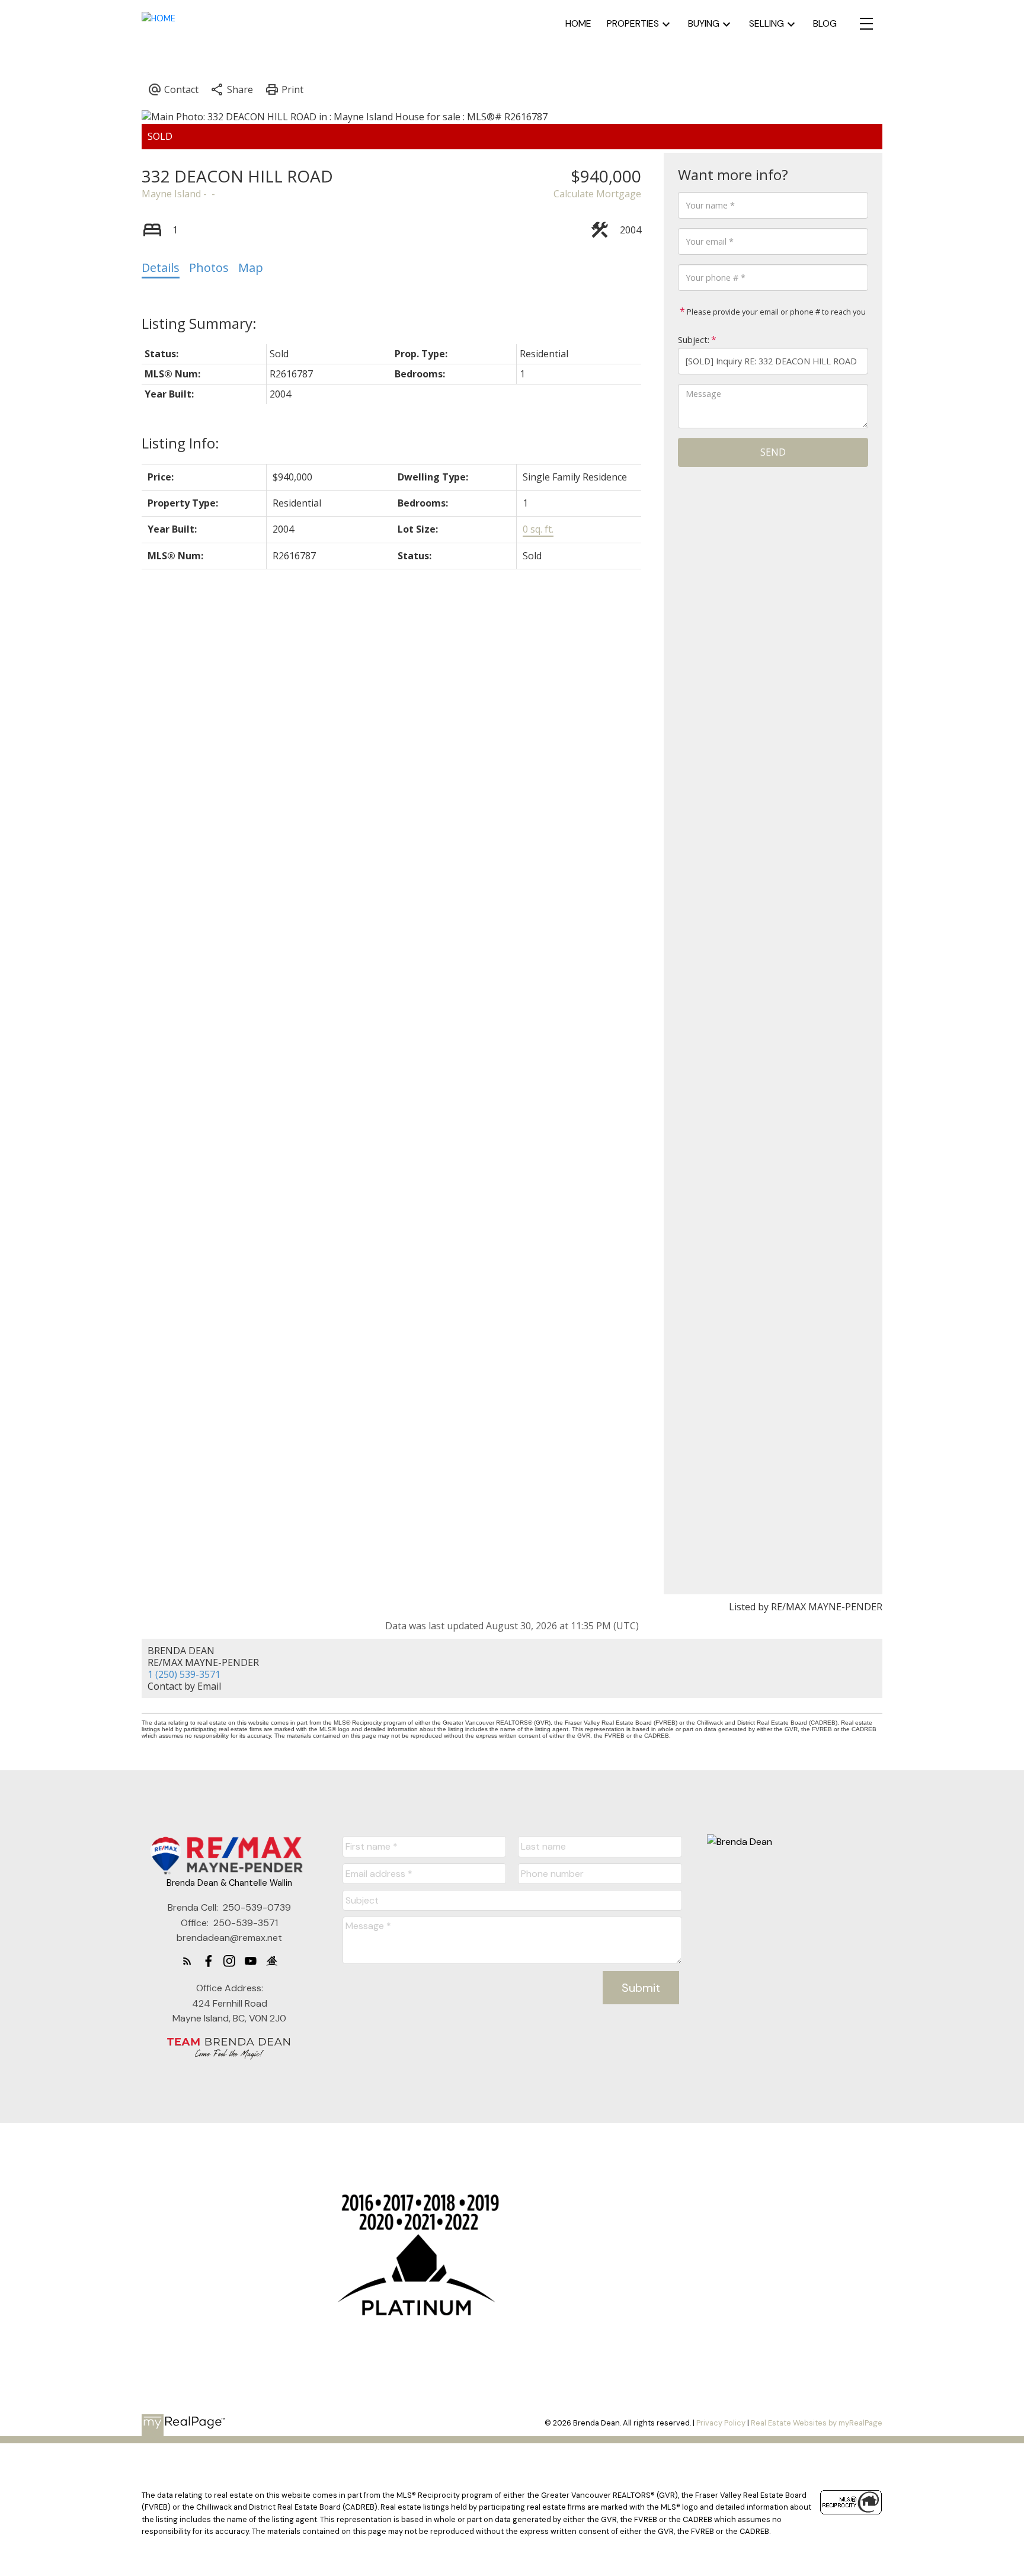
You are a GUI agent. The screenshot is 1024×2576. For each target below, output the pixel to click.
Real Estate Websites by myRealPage (817, 2423)
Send (773, 452)
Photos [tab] (209, 267)
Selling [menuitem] (767, 23)
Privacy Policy (721, 2423)
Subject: (694, 340)
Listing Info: (180, 443)
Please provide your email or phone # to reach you (775, 312)
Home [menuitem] (578, 23)
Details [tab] (161, 267)
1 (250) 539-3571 (184, 1674)
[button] (187, 1961)
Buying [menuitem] (704, 23)
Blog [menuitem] (825, 23)
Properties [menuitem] (633, 23)
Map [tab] (251, 267)
